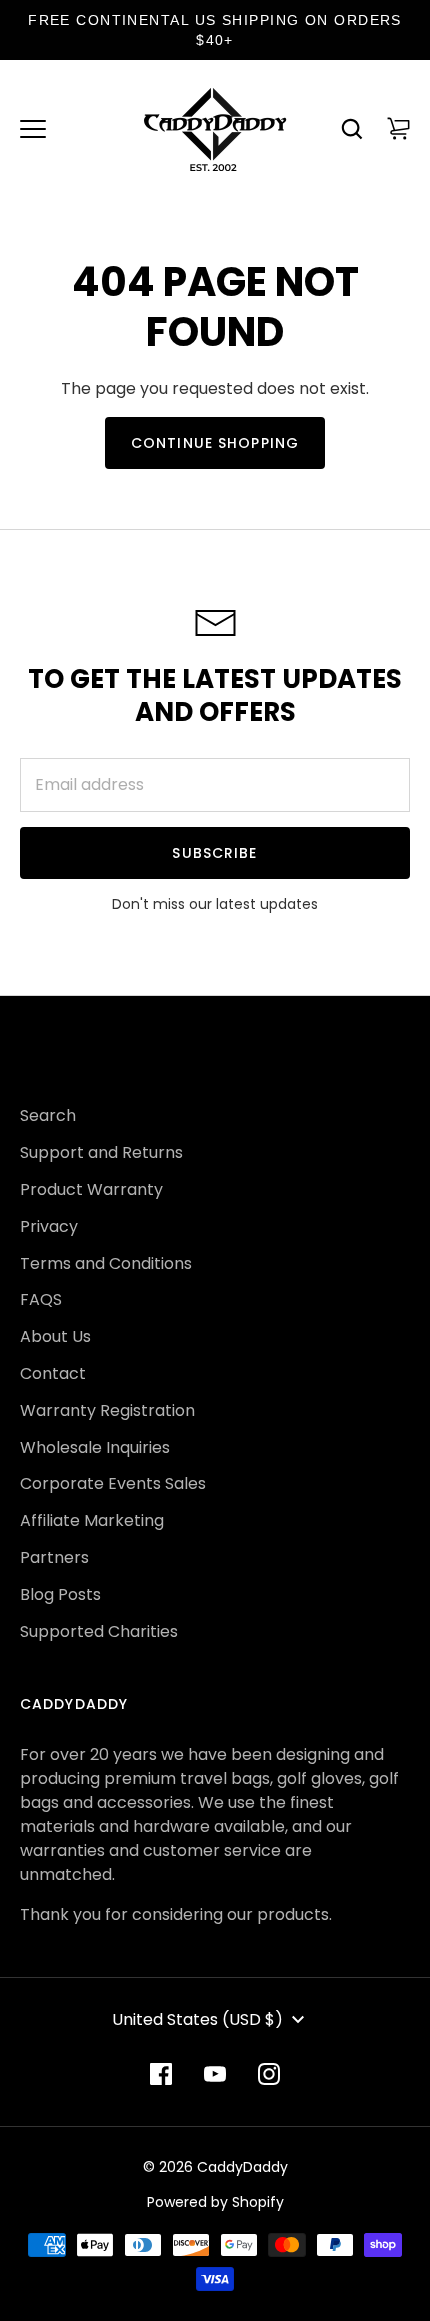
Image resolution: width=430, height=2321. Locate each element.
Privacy (49, 1226)
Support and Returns (101, 1152)
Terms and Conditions (106, 1263)
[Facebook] (161, 2074)
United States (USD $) (197, 2019)
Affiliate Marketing (92, 1520)
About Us (55, 1336)
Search (48, 1115)
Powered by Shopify (215, 2202)
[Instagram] (269, 2074)
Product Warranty (91, 1189)
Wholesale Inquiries (95, 1447)
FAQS (41, 1299)
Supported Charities (99, 1631)
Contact (53, 1373)
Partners (54, 1557)
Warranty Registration (107, 1410)
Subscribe (214, 853)
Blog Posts (60, 1594)
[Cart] (398, 129)
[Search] (352, 129)
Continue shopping (215, 443)
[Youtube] (215, 2074)
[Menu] (33, 129)
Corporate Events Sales (113, 1483)
